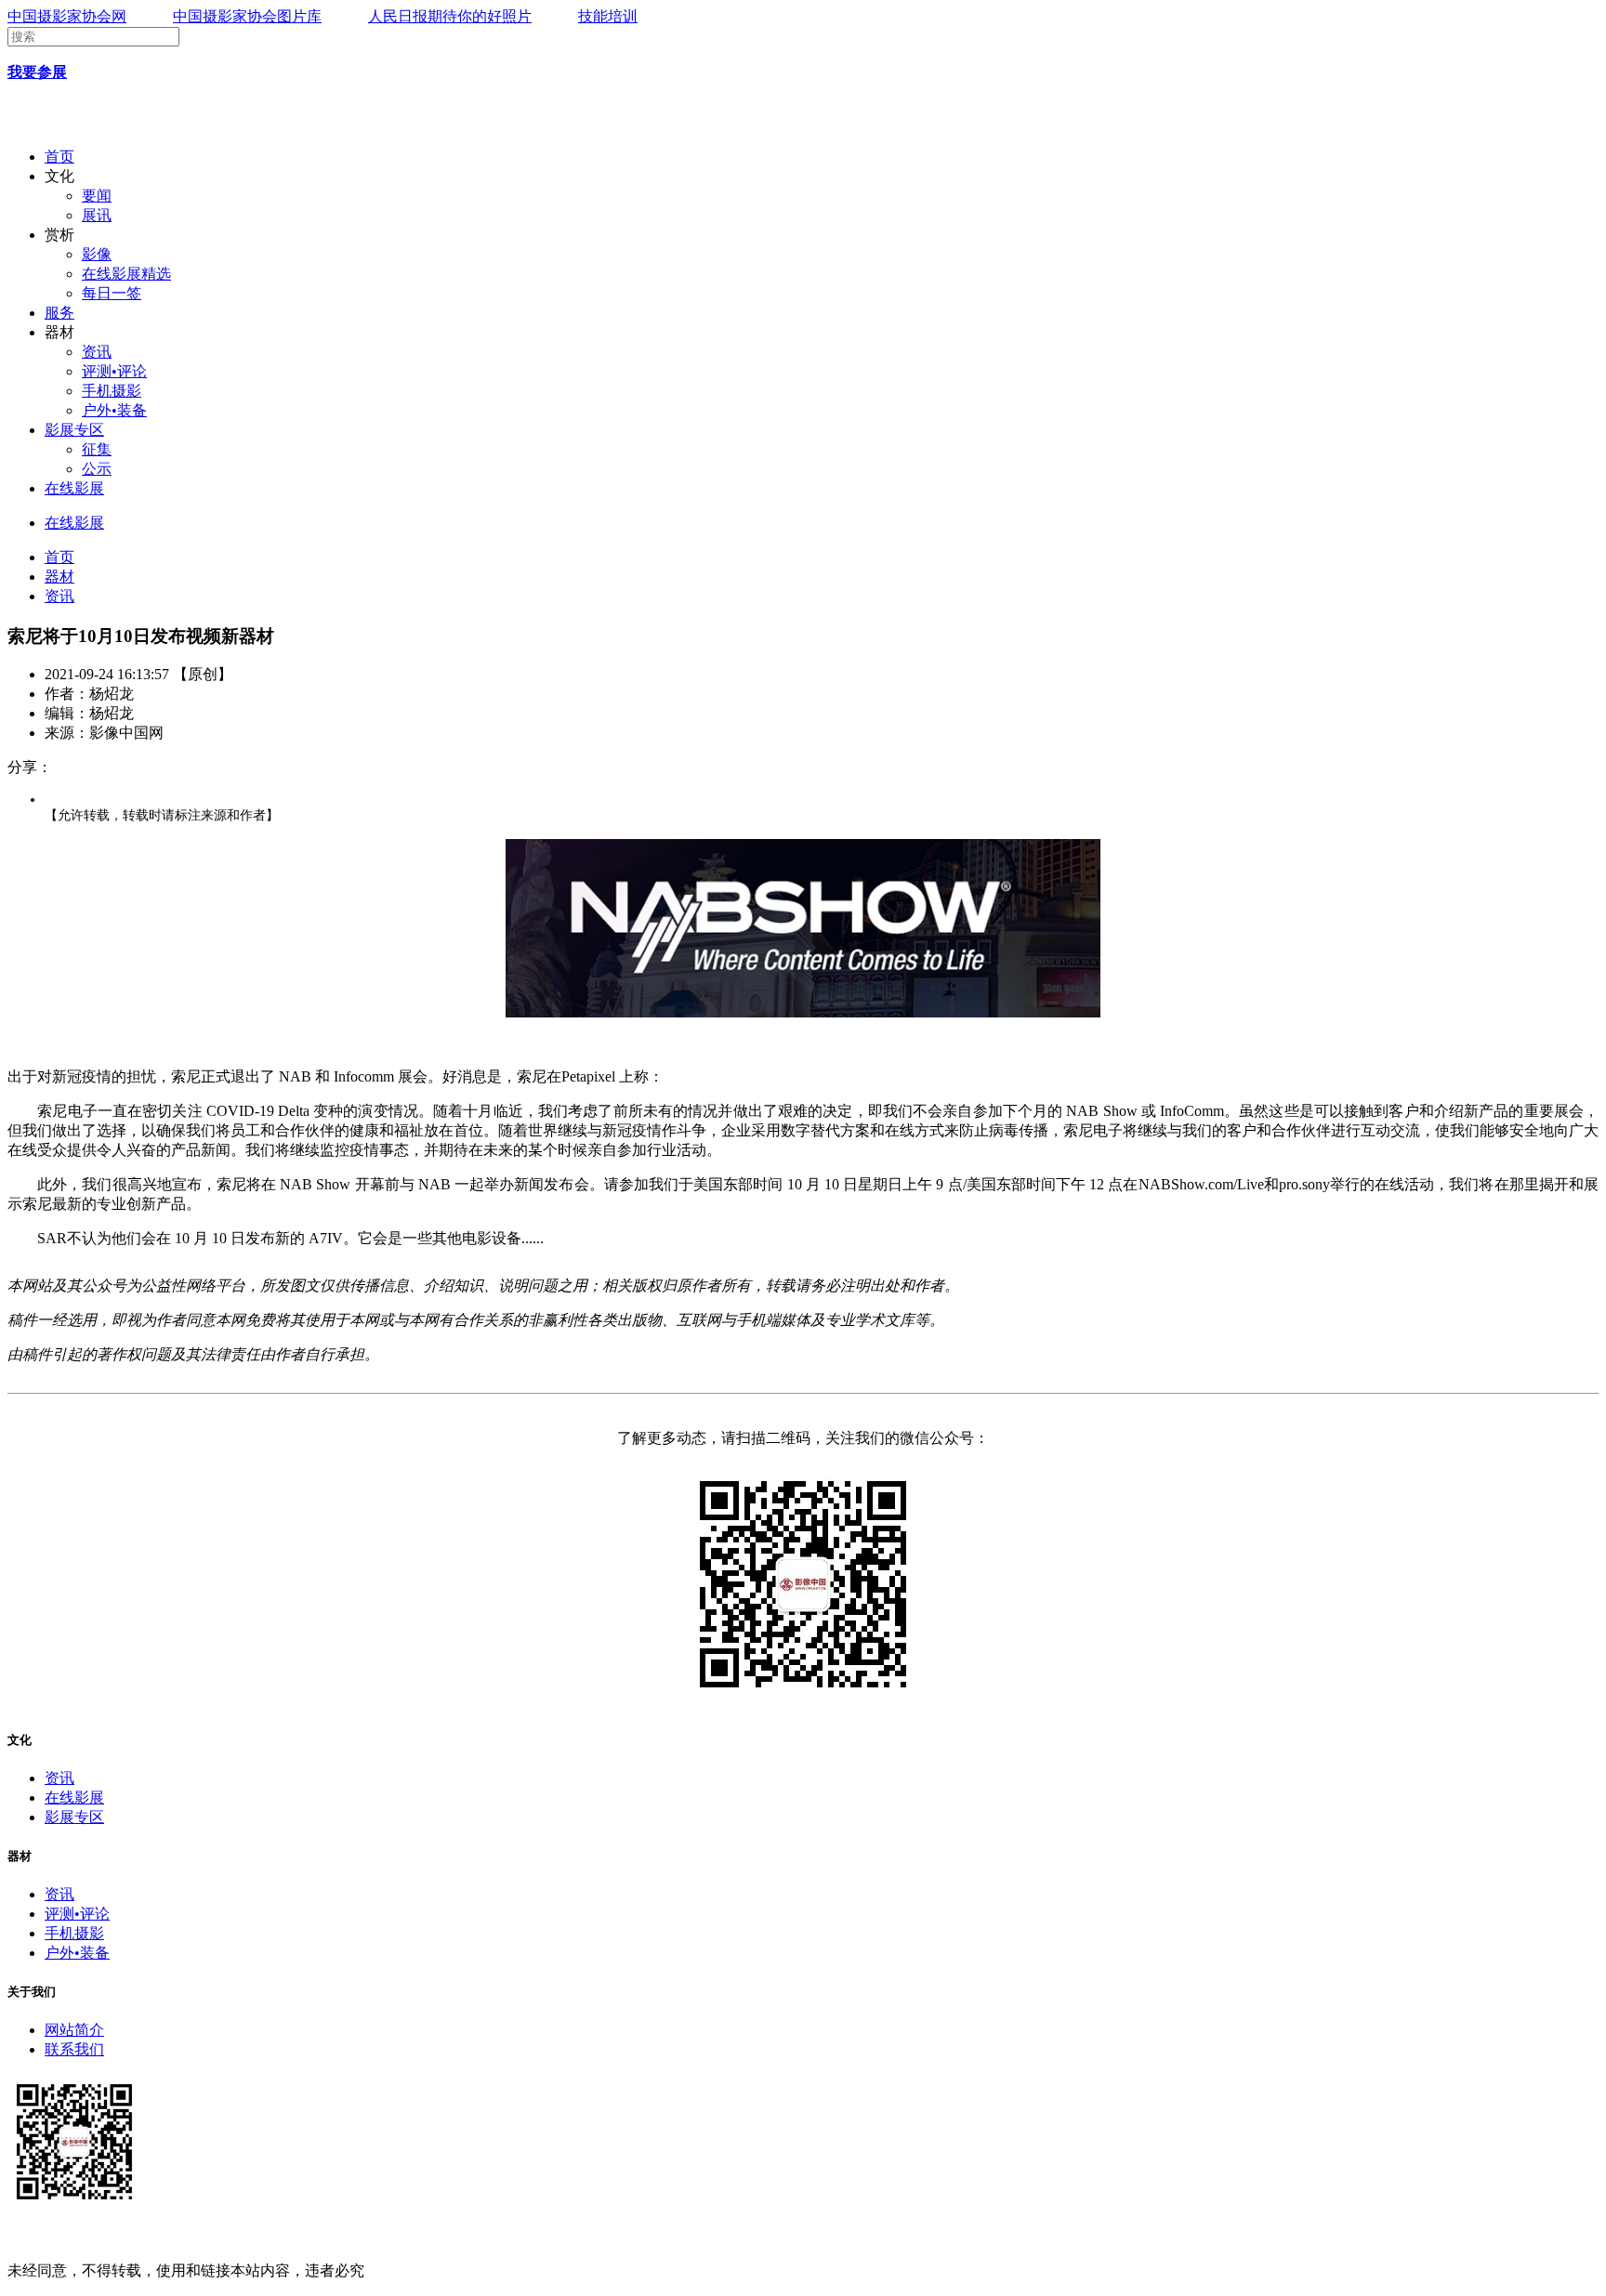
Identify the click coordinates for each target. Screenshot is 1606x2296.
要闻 (97, 196)
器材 (59, 577)
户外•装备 (114, 410)
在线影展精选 (126, 274)
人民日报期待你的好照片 (450, 16)
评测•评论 (114, 371)
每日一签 (112, 293)
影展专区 (74, 430)
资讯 (97, 352)
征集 (97, 449)
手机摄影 (112, 391)
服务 (59, 313)
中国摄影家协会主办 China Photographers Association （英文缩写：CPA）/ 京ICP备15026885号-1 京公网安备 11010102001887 (408, 2236)
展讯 (97, 215)
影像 (97, 254)
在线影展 (74, 488)
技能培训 (608, 16)
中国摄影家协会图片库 (247, 16)
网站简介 (74, 2030)
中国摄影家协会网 (67, 16)
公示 (97, 469)
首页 (59, 157)
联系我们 (74, 2049)
